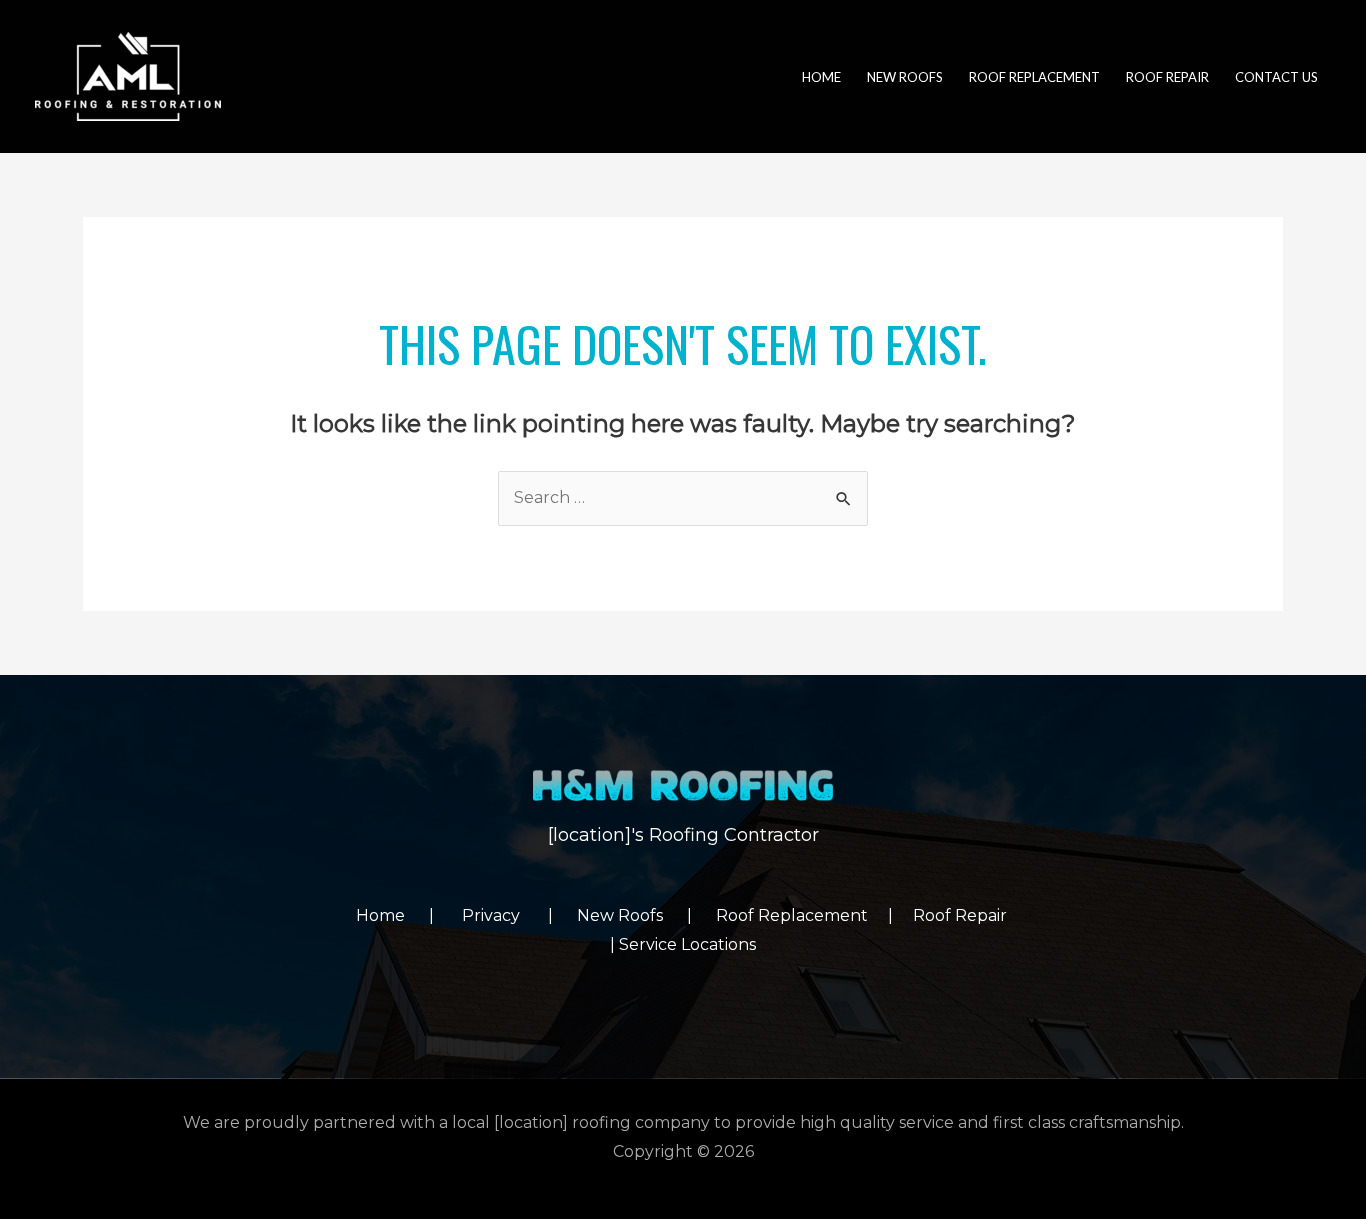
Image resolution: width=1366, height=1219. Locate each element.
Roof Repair (962, 915)
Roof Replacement (792, 915)
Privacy (505, 915)
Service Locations (687, 944)
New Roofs (632, 915)
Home (392, 915)
